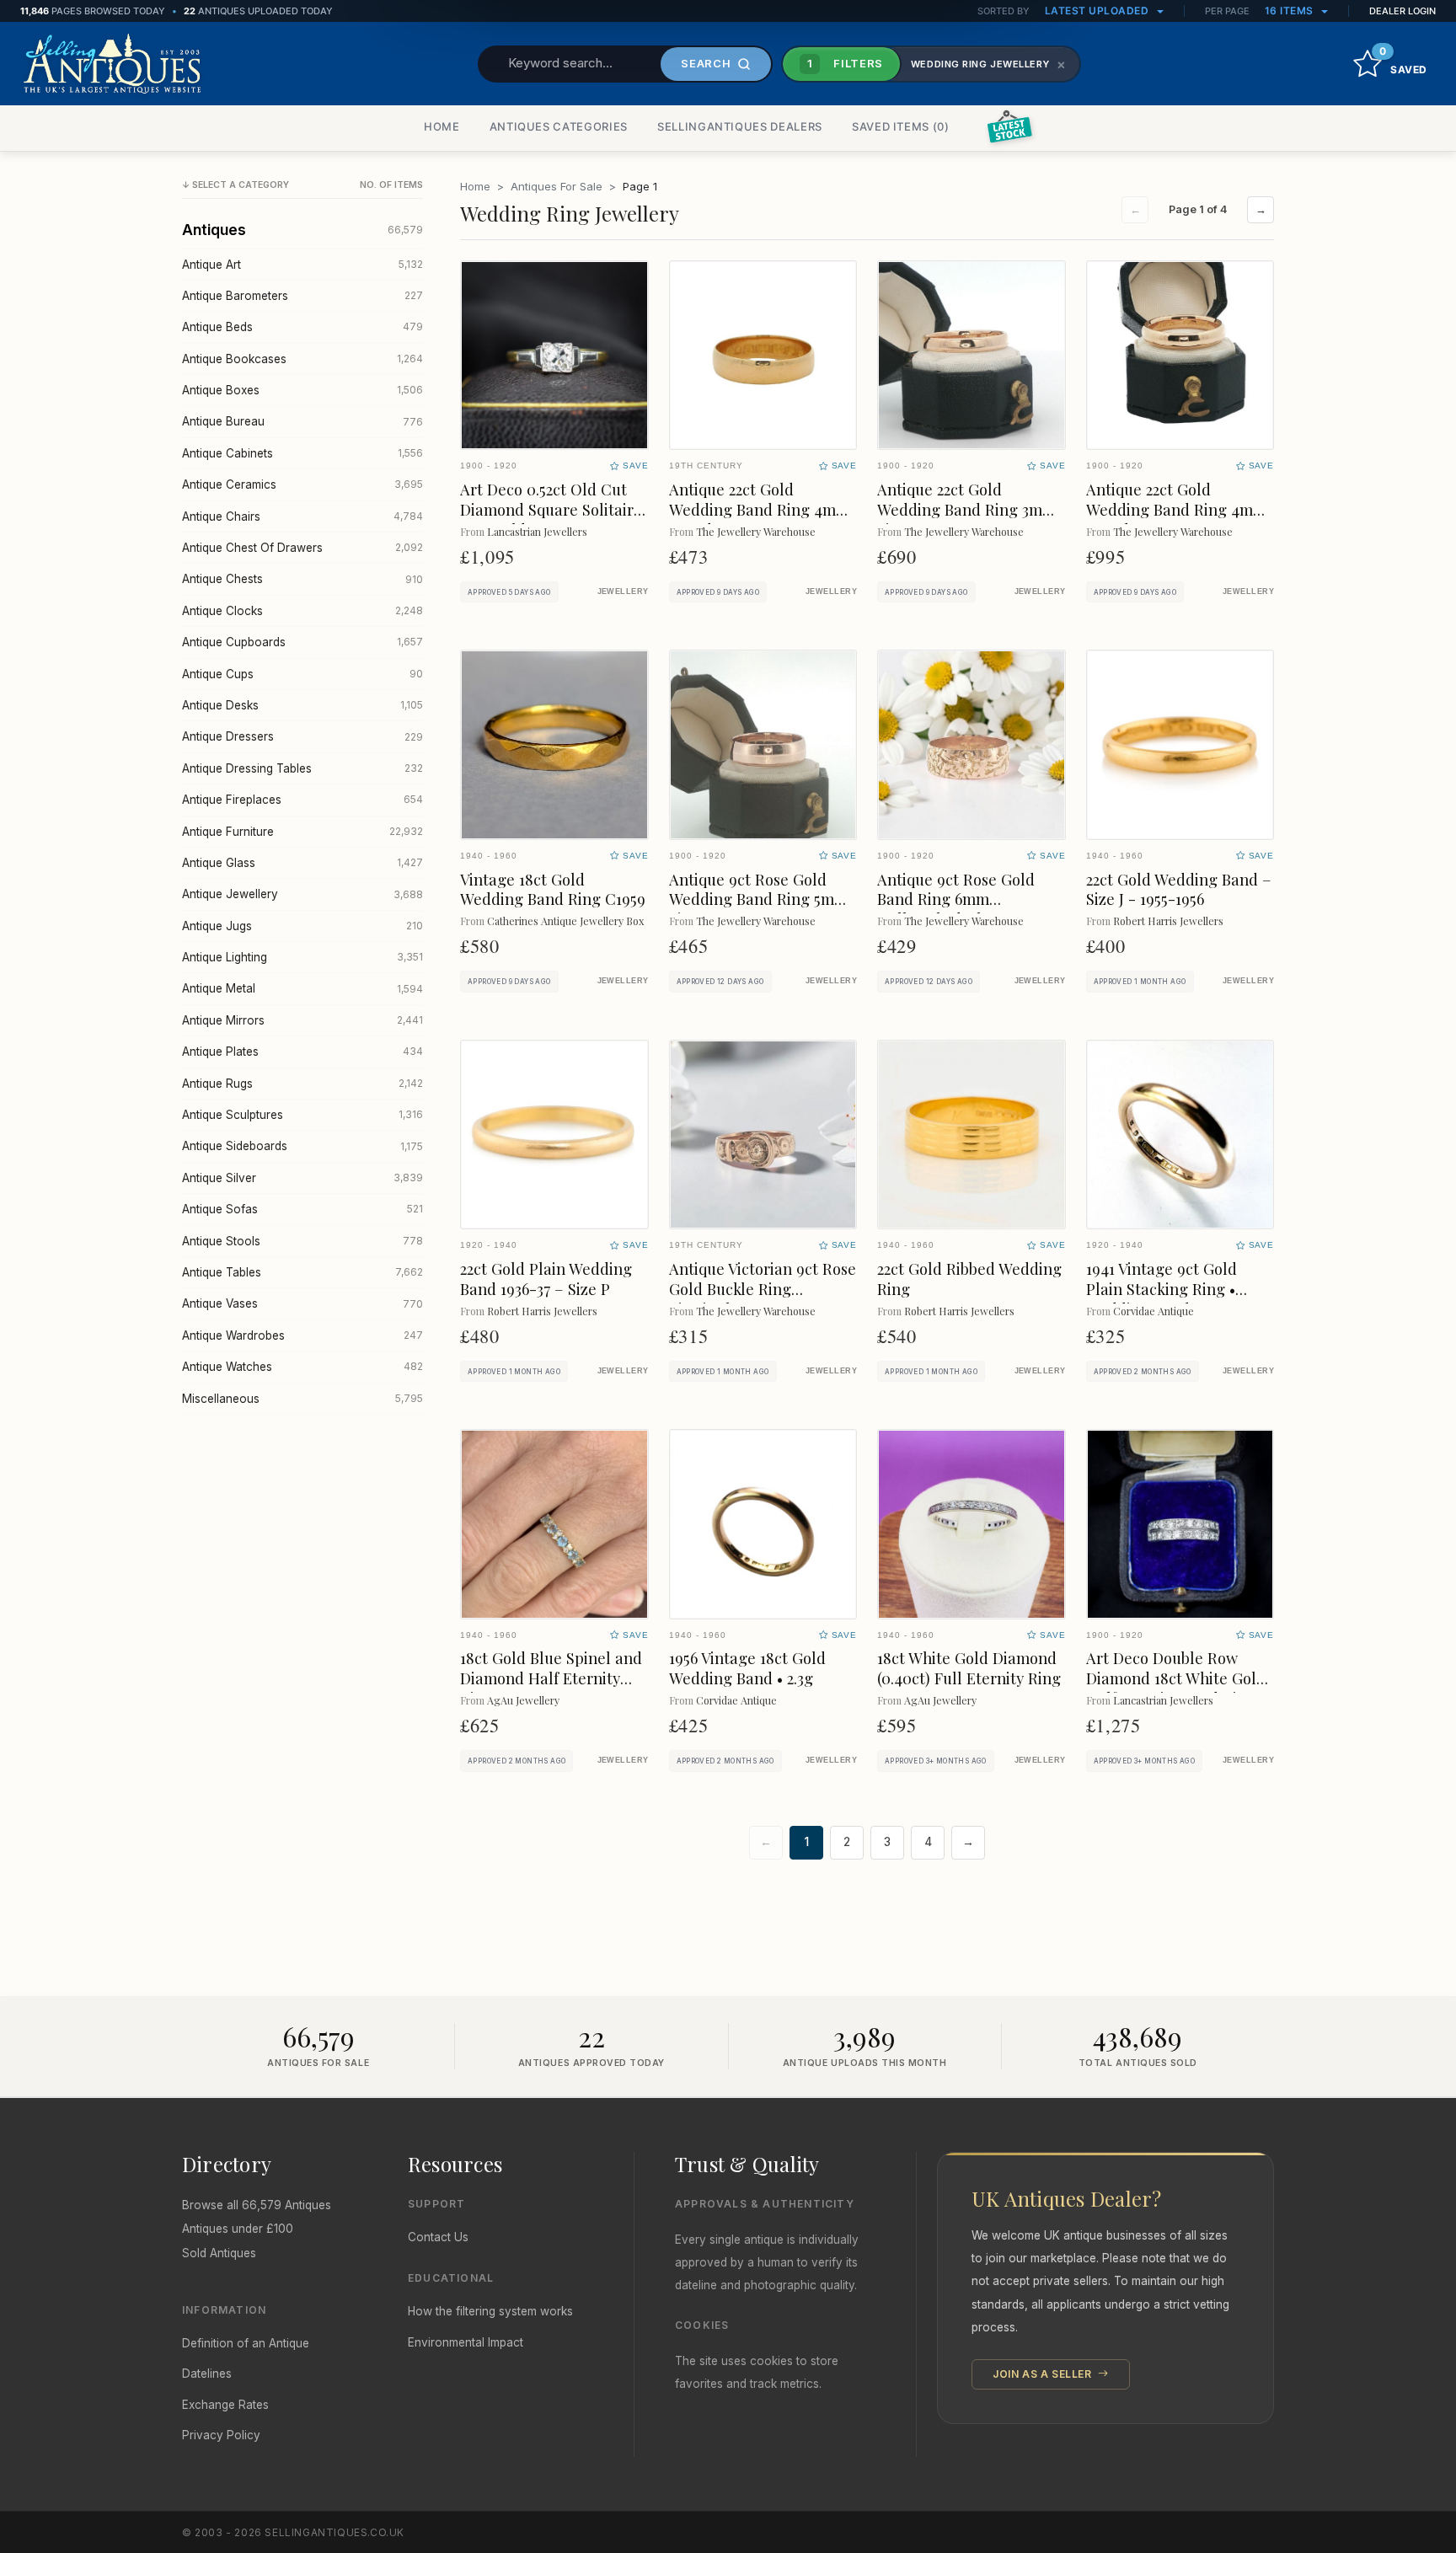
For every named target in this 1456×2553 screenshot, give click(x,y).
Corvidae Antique (1154, 1311)
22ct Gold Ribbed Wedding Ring (969, 1279)
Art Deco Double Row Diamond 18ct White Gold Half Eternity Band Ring (1176, 1678)
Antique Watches (302, 1367)
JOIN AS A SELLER (1044, 2374)
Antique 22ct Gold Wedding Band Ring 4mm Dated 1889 (759, 509)
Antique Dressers (302, 736)
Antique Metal (302, 988)
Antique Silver (302, 1178)
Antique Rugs (302, 1084)
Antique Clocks (302, 611)
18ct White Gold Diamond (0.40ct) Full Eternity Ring (969, 1668)
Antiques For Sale (557, 186)
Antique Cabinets (302, 453)
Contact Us (438, 2237)
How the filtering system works (490, 2311)
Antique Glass (302, 863)
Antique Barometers (302, 296)
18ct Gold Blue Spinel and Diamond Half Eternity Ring (551, 1678)
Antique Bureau (302, 421)
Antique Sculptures (302, 1115)
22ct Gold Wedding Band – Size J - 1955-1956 (1179, 889)
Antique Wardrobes (302, 1335)
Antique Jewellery (302, 894)
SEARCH (706, 63)
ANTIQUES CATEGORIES (559, 126)
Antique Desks (302, 705)
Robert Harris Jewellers (1168, 921)
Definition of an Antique (246, 2343)
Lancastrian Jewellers (537, 531)
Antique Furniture (302, 832)
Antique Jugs (302, 926)
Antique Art (302, 265)
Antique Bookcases (302, 359)
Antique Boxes (302, 390)
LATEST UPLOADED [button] (1098, 11)
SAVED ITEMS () (901, 126)
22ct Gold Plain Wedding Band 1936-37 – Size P (546, 1279)
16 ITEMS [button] (1291, 11)
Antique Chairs (302, 516)
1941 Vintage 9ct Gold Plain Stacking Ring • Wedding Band (1162, 1289)
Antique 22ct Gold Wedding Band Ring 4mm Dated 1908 (1176, 509)
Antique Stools (302, 1241)
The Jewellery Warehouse (756, 531)
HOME (442, 126)
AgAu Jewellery (523, 1700)
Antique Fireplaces (302, 800)
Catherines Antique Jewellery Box (565, 921)
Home (475, 186)
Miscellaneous (302, 1399)
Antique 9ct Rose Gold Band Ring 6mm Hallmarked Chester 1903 (967, 899)
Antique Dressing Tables (302, 768)
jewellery (623, 591)
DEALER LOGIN (1402, 11)
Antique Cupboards (302, 642)
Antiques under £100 (238, 2229)
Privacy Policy (221, 2435)
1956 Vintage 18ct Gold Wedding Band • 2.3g (747, 1668)
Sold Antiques (219, 2253)
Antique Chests (302, 579)
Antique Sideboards (302, 1146)
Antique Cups (302, 674)
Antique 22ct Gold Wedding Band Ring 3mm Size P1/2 (966, 509)
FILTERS (845, 63)
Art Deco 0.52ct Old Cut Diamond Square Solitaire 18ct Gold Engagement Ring (551, 519)
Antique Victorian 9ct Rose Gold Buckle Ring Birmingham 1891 (763, 1289)
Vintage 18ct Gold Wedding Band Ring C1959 (553, 889)
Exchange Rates (225, 2405)
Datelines (207, 2374)
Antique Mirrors (302, 1020)
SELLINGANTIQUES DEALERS (740, 126)
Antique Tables (302, 1272)
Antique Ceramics (302, 484)
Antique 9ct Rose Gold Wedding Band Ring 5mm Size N (758, 899)
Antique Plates (302, 1052)
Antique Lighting (302, 957)
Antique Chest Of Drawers (302, 548)
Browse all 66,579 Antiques (257, 2205)
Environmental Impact (466, 2342)
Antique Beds (302, 327)
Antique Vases (302, 1303)
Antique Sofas (302, 1209)
